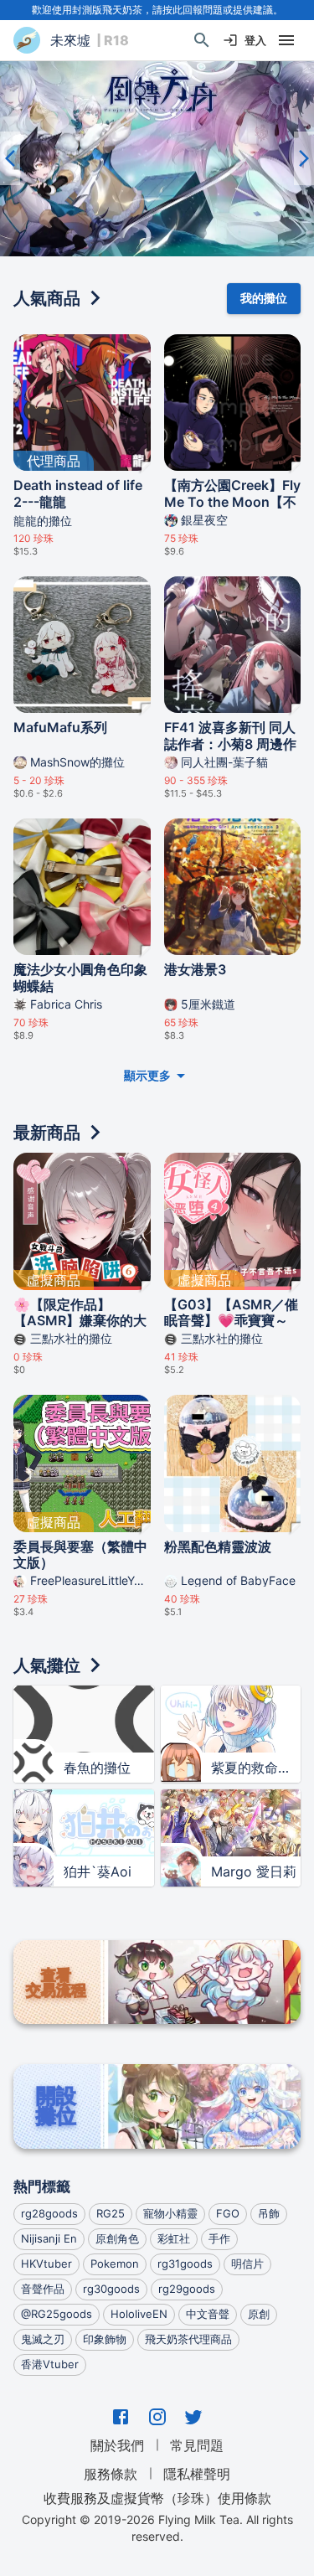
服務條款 (111, 2474)
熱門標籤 (42, 2186)
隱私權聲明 (197, 2474)
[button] (157, 158)
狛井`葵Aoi (98, 1871)
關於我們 (117, 2445)
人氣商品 (47, 298)
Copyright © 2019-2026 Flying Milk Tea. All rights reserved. (157, 2528)
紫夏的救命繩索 (256, 1768)
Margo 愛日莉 (254, 1871)
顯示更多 (147, 1075)
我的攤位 (264, 298)
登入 (255, 40)
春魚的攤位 (97, 1768)
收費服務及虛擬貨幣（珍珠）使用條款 (157, 2497)
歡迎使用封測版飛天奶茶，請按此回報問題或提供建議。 (157, 10)
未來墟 (70, 40)
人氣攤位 (47, 1665)
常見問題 (197, 2445)
